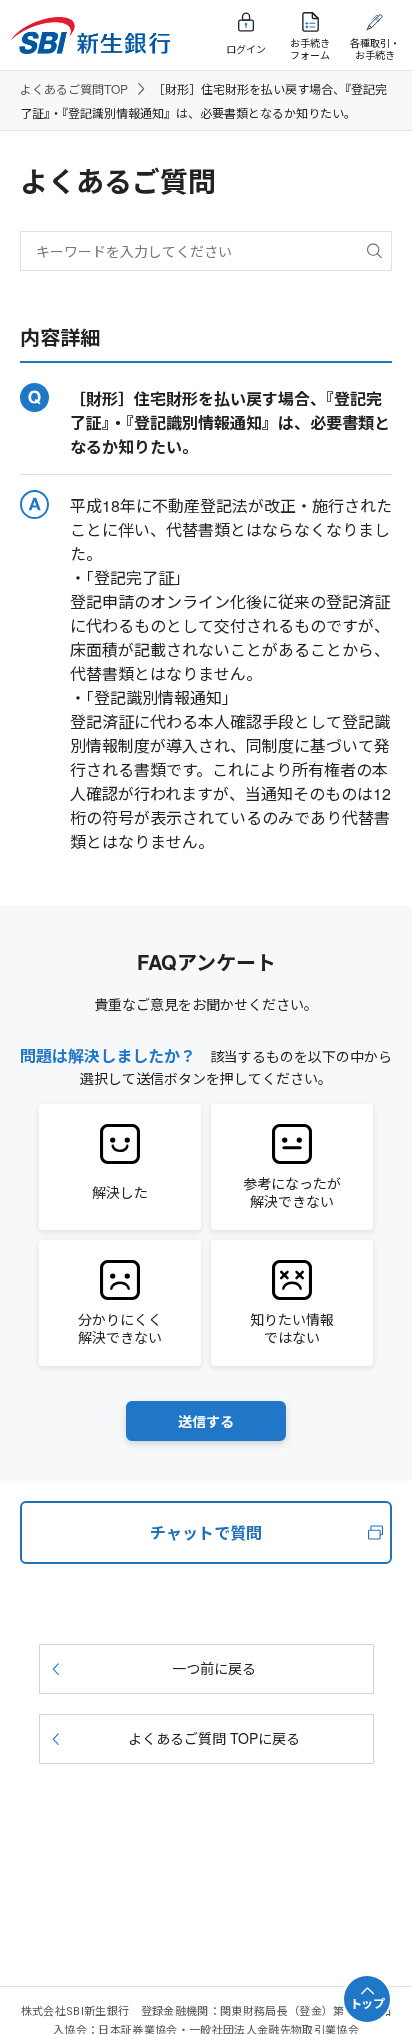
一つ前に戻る (214, 1668)
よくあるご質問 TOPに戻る (214, 1738)
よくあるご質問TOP (74, 88)
